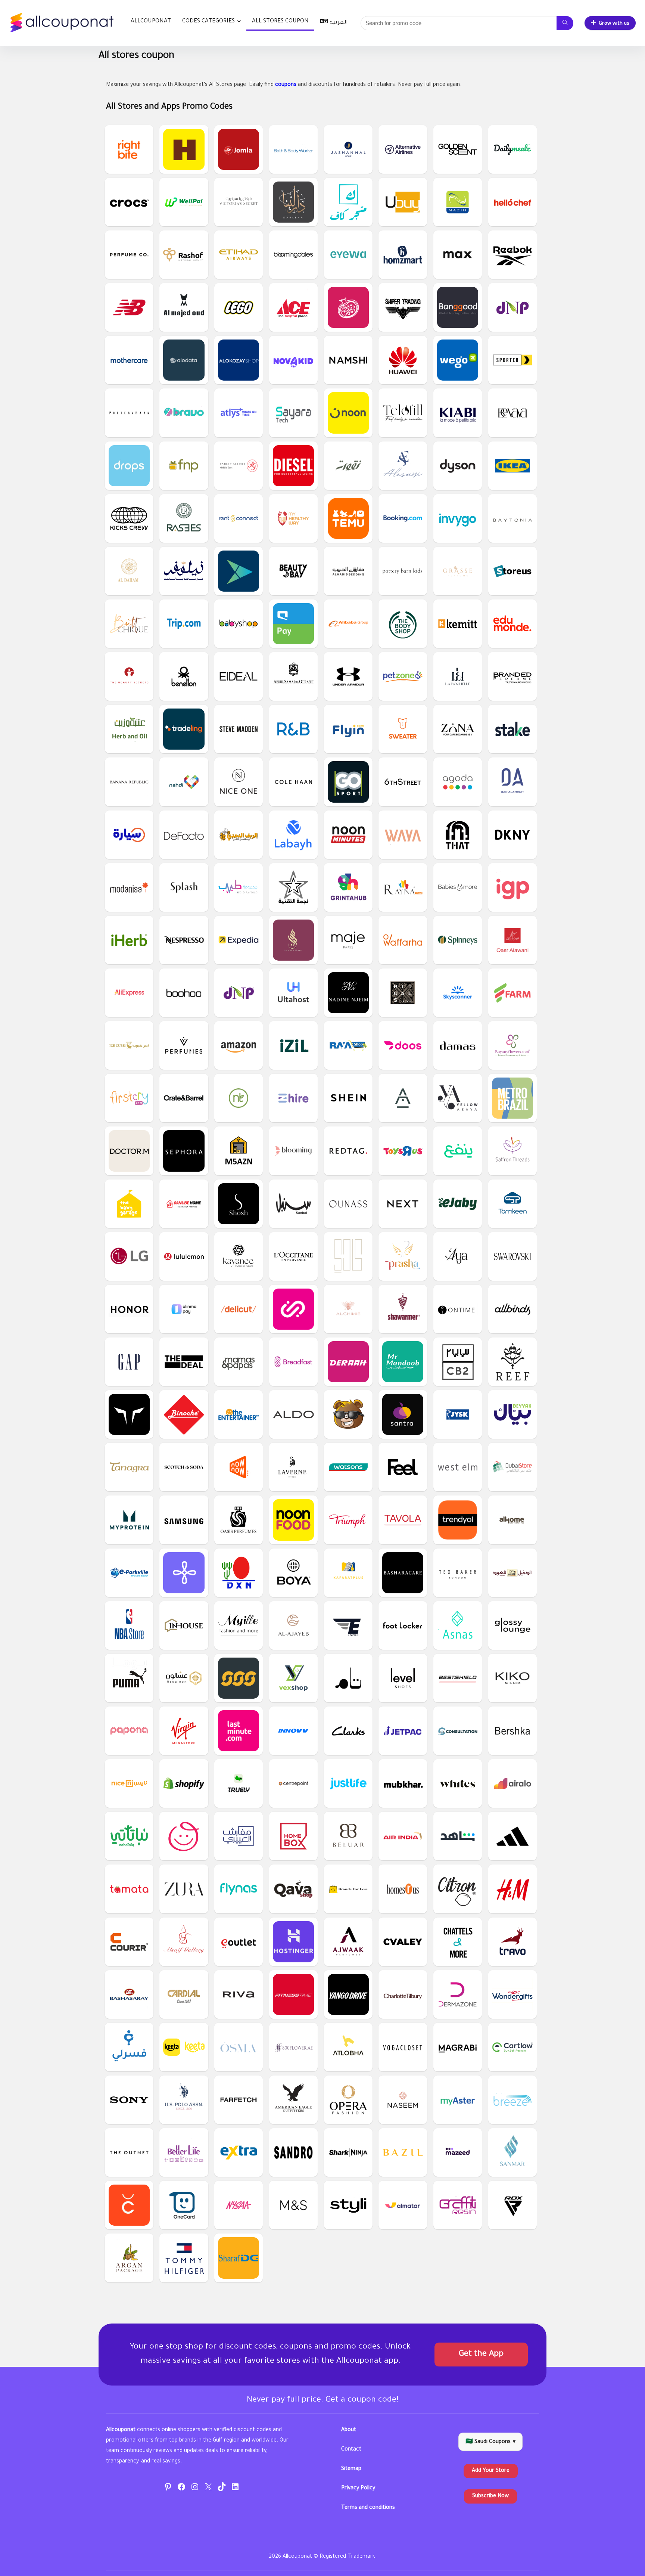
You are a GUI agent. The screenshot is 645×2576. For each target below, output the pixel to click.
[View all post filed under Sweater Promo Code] (403, 729)
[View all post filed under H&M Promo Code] (512, 1889)
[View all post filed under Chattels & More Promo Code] (458, 1942)
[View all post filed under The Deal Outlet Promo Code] (184, 1362)
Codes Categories (208, 21)
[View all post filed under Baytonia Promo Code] (512, 518)
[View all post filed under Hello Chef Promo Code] (512, 202)
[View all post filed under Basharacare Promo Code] (403, 1573)
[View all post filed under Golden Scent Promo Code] (458, 149)
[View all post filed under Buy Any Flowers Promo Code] (512, 1045)
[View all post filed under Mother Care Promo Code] (129, 360)
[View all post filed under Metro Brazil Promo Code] (512, 1098)
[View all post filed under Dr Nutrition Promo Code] (239, 993)
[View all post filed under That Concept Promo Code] (458, 835)
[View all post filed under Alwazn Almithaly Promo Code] (512, 307)
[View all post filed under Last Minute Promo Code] (239, 1731)
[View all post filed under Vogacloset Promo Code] (403, 2047)
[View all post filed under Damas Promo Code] (458, 1045)
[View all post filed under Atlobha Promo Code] (348, 2047)
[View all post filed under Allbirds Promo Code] (512, 1309)
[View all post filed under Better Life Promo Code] (184, 2152)
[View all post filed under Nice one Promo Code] (239, 782)
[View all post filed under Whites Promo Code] (458, 1783)
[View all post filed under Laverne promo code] (293, 1467)
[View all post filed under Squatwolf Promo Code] (129, 1414)
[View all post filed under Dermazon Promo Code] (458, 1994)
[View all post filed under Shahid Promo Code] (458, 1836)
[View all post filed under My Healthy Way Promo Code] (293, 518)
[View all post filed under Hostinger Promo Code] (293, 1942)
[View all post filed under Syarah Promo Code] (129, 835)
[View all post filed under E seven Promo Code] (348, 1625)
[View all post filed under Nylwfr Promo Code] (184, 571)
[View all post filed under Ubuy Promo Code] (403, 202)
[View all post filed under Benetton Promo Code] (184, 676)
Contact (351, 2450)
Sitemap (351, 2469)
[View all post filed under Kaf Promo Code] (348, 202)
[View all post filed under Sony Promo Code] (129, 2100)
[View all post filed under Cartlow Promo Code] (512, 2047)
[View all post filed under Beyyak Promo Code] (512, 1414)
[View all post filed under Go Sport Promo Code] (348, 782)
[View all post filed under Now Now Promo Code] (239, 1467)
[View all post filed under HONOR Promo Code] (129, 1309)
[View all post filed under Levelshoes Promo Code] (403, 1678)
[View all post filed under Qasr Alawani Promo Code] (512, 940)
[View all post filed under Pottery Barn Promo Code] (129, 413)
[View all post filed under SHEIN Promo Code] (348, 1098)
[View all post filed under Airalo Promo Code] (512, 1783)
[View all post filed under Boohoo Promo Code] (184, 993)
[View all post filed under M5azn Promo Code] (239, 1151)
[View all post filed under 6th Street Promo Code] (403, 782)
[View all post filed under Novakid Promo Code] (293, 360)
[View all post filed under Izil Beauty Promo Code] (293, 1045)
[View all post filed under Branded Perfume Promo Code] (512, 676)
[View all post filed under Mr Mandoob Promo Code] (403, 1362)
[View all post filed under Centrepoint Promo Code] (293, 1783)
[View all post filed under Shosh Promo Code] (239, 1204)
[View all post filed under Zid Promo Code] (184, 1573)
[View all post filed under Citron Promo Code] (458, 1889)
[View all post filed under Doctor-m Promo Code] (129, 1151)
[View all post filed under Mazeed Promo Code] (458, 2152)
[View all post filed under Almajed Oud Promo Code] (184, 307)
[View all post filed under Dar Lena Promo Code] (293, 202)
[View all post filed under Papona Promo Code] (129, 1731)
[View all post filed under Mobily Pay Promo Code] (293, 624)
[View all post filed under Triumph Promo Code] (348, 1520)
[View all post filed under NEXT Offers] (403, 1204)
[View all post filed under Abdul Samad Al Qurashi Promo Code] (293, 676)
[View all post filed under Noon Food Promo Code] (293, 1520)
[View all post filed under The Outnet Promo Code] (129, 2152)
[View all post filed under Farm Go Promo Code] (512, 993)
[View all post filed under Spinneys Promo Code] (458, 940)
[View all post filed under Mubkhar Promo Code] (403, 1783)
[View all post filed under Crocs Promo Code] (129, 202)
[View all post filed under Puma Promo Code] (129, 1678)
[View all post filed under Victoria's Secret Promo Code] (239, 202)
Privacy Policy (358, 2489)
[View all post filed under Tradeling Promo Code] (184, 729)
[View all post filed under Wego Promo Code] (458, 360)
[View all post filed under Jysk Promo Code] (458, 1414)
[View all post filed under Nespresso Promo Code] (184, 940)
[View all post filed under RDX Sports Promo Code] (512, 2205)
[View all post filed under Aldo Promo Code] (293, 1414)
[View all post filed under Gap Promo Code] (129, 1362)
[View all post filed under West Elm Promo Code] (458, 1467)
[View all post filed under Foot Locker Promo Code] (403, 1625)
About (349, 2430)
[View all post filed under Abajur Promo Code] (403, 1098)
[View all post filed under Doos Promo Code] (403, 1045)
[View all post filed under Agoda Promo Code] (458, 782)
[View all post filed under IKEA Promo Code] (512, 466)
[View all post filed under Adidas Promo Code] (512, 1836)
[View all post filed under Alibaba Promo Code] (348, 624)
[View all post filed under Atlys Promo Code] (239, 413)
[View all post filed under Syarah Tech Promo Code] (293, 413)
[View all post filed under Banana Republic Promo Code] (129, 782)
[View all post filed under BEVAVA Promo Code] (512, 413)
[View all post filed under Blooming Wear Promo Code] (293, 1151)
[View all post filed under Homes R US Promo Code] (403, 1889)
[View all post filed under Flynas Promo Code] (239, 1889)
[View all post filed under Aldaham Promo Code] (129, 571)
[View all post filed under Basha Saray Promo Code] (129, 1994)
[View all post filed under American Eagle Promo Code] (293, 2100)
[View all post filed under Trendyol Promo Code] (458, 1520)
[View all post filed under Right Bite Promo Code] (129, 149)
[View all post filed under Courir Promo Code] (129, 1942)
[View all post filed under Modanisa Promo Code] (129, 887)
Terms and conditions (368, 2508)
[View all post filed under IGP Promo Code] (512, 887)
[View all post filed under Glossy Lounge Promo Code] (512, 1625)
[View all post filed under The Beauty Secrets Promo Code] (129, 676)
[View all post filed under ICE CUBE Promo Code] (129, 1045)
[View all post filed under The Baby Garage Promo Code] (129, 1204)
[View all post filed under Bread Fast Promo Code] (293, 1362)
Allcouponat (151, 21)
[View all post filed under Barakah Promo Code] (348, 307)
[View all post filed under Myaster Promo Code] (458, 2100)
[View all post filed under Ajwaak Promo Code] (348, 1942)
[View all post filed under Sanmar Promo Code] (512, 2152)
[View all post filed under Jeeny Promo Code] (293, 1309)
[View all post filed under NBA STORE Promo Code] (129, 1625)
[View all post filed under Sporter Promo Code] (512, 360)
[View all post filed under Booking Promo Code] (403, 518)
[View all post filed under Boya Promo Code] (293, 1573)
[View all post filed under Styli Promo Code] (348, 2205)
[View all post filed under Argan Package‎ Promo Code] (129, 2258)
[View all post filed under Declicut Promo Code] (239, 1309)
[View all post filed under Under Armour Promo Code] (348, 676)
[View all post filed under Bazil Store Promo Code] (403, 2152)
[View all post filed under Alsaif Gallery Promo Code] (184, 1942)
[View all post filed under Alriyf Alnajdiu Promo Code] (239, 835)
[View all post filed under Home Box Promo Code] (293, 1836)
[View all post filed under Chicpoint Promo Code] (129, 2205)
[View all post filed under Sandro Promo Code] (293, 2152)
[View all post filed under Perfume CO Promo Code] (129, 255)
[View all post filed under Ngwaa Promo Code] (348, 466)
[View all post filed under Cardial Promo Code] (184, 1994)
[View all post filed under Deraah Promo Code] (348, 1362)
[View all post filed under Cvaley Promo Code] (403, 1942)
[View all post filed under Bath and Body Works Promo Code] (293, 149)
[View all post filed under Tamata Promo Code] (129, 1889)
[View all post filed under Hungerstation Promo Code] (184, 149)
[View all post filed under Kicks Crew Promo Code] (129, 518)
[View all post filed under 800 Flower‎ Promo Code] (293, 2047)
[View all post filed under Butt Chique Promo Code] (129, 624)
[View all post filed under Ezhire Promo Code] (293, 1098)
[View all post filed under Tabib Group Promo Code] (239, 887)
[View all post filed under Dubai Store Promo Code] (512, 1467)
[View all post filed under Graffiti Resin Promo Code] (458, 2205)
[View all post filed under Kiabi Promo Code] (458, 413)
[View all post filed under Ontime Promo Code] (458, 1309)
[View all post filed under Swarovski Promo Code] (512, 1256)
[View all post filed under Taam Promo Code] (348, 1678)
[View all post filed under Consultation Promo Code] (458, 1731)
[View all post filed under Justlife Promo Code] (348, 1783)
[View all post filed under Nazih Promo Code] (458, 202)
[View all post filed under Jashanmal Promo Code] (348, 149)
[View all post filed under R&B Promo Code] (293, 729)
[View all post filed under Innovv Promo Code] (293, 1731)
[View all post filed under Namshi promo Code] (348, 360)
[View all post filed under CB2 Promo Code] (458, 1362)
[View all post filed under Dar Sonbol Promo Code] (293, 1204)
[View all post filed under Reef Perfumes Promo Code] (512, 1362)
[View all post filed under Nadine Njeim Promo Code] (348, 993)
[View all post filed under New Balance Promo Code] (129, 307)
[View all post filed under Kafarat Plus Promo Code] (348, 1573)
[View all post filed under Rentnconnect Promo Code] (239, 518)
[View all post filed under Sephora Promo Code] (184, 1151)
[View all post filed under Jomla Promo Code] (239, 149)
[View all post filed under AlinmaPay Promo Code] (184, 1309)
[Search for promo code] (565, 23)
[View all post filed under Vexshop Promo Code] (293, 1678)
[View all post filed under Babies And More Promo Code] (458, 887)
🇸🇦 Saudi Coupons (490, 2442)
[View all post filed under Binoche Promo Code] (184, 1414)
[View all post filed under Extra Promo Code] (239, 2152)
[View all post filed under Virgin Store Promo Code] (184, 1731)
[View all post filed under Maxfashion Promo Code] (458, 255)
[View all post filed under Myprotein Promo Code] (129, 1520)
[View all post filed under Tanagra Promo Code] (129, 1467)
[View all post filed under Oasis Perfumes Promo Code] (239, 1520)
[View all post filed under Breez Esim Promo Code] (512, 2100)
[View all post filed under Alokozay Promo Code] (239, 360)
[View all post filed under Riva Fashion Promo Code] (239, 1994)
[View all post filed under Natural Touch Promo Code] (239, 1098)
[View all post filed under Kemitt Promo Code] (458, 624)
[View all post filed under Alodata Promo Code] (184, 360)
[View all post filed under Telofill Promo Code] (403, 413)
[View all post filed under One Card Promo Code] (184, 2205)
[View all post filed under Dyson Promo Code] (458, 466)
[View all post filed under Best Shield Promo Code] (458, 1678)
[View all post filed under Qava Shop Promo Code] (293, 1889)
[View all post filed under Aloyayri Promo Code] (239, 1836)
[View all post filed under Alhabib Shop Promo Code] (348, 571)
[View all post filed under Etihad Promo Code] (239, 255)
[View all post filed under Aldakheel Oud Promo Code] (512, 1573)
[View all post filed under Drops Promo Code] (129, 466)
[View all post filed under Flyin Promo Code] (348, 729)
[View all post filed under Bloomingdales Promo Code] (293, 255)
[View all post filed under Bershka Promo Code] (512, 1731)
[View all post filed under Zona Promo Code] (458, 729)
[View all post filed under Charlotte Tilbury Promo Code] (403, 1994)
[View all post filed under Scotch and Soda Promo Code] (184, 1467)
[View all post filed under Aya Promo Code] (458, 1256)
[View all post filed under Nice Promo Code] (129, 1783)
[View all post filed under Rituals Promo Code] (403, 993)
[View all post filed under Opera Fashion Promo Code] (348, 2100)
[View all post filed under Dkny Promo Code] (512, 835)
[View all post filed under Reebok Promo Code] (512, 255)
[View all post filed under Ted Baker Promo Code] (458, 1573)
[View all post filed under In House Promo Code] (184, 1625)
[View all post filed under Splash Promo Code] (184, 887)
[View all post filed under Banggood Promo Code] (458, 307)
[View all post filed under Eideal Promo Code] (239, 676)
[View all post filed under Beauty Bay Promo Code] (293, 571)
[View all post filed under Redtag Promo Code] (348, 1151)
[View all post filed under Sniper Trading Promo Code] (403, 307)
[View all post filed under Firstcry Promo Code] (129, 1098)
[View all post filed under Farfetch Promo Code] (239, 2100)
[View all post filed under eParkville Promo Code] (129, 1573)
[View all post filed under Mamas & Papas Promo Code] (239, 1362)
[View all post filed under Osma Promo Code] (239, 2047)
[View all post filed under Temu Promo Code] (348, 518)
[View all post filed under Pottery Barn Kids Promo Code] (403, 571)
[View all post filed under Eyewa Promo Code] (348, 255)
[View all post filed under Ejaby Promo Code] (458, 1204)
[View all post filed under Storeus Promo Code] (512, 571)
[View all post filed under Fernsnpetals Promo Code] (184, 466)
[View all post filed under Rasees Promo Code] (184, 518)
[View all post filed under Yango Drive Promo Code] (348, 1994)
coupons (286, 85)
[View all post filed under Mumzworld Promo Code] (184, 1836)
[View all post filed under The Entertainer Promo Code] (239, 1414)
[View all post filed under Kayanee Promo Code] (239, 1256)
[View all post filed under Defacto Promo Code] (184, 835)
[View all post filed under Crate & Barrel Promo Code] (184, 1098)
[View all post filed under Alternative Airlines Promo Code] (403, 149)
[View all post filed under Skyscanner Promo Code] (458, 993)
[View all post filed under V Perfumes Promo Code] (184, 1045)
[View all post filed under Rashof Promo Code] (184, 255)
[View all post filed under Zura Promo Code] (184, 1889)
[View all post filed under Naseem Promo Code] (403, 2100)
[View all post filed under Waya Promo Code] (403, 835)
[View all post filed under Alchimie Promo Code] (348, 1309)
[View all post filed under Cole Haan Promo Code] (293, 782)
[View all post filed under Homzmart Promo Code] (403, 255)
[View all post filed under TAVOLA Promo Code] (403, 1520)
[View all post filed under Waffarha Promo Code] (403, 940)
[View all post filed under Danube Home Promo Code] (184, 1204)
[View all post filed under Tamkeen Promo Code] (512, 1204)
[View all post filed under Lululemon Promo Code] (184, 1256)
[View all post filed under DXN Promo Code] (239, 1573)
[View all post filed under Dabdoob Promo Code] (348, 1414)
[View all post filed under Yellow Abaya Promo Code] (458, 1098)
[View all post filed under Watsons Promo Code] (348, 1467)
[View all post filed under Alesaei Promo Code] (403, 466)
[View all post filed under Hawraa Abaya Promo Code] (293, 940)
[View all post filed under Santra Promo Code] (403, 1414)
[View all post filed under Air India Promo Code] (403, 1836)
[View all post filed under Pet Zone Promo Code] (403, 676)
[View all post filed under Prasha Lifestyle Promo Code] (403, 1256)
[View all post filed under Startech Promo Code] (293, 887)
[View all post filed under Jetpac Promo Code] (403, 1731)
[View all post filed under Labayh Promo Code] (293, 835)
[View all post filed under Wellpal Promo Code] (184, 202)
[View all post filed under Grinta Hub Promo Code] (348, 887)
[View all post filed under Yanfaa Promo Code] (458, 1151)
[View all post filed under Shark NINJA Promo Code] (348, 2152)
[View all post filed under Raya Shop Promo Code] (348, 1045)
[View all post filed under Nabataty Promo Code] (129, 1836)
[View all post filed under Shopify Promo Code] (184, 1783)
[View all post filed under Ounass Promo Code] (348, 1204)
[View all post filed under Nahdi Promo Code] (184, 782)
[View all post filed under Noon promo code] (348, 413)
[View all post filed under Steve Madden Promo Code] (239, 729)
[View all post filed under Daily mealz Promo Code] (512, 149)
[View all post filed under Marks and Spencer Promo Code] (293, 2205)
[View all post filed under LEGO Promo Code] (239, 307)
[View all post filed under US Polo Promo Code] (184, 2100)
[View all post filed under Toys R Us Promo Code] (403, 1151)
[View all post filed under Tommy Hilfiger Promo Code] (184, 2258)
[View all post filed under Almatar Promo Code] (403, 2205)
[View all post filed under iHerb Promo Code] (129, 940)
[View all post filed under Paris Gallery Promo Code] (239, 466)
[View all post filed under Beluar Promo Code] (348, 1836)
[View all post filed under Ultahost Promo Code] (293, 993)
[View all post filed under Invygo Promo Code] (458, 518)
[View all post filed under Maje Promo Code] (348, 940)
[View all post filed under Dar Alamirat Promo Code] (512, 782)
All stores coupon (280, 21)
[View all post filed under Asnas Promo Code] (458, 1625)
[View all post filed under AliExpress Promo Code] (129, 993)
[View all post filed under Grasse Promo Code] (458, 571)
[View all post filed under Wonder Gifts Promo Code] (512, 1994)
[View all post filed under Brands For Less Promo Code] (348, 1889)
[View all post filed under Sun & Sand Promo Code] (239, 1678)
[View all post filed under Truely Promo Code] (239, 1783)
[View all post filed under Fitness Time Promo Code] (293, 1994)
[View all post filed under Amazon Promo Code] (239, 1045)
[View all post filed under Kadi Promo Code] (348, 1256)
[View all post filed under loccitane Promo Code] (293, 1256)
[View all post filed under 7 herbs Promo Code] (293, 1625)
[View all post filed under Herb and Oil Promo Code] (129, 729)
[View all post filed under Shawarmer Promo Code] (403, 1309)
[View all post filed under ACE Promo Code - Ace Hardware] (293, 307)
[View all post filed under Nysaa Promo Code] (239, 2205)
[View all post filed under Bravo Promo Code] (184, 413)
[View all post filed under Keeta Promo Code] (184, 2047)
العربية (339, 23)
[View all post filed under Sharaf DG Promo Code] (239, 2258)
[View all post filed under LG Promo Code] (129, 1256)
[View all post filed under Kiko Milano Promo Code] (512, 1678)
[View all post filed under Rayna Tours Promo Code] (403, 887)
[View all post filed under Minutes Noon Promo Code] (348, 835)
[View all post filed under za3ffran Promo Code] (512, 1151)
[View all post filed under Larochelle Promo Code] (458, 676)
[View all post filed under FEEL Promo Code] (403, 1467)
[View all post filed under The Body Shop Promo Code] (403, 624)
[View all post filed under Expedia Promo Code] (239, 940)
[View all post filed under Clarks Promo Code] (348, 1731)
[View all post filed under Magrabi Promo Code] (458, 2047)
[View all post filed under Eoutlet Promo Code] (239, 1942)
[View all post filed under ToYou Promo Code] (239, 571)
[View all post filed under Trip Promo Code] (184, 624)
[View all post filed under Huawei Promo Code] (403, 360)
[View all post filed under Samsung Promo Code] (184, 1520)
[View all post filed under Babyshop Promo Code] (239, 624)
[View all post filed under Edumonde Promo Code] (512, 624)
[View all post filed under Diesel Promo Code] (293, 466)
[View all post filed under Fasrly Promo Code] (129, 2047)
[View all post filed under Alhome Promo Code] (512, 1520)
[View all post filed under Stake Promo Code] (512, 729)
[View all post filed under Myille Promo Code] (239, 1625)
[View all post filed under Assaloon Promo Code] (184, 1678)
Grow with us (614, 24)
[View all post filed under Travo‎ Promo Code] (512, 1942)
